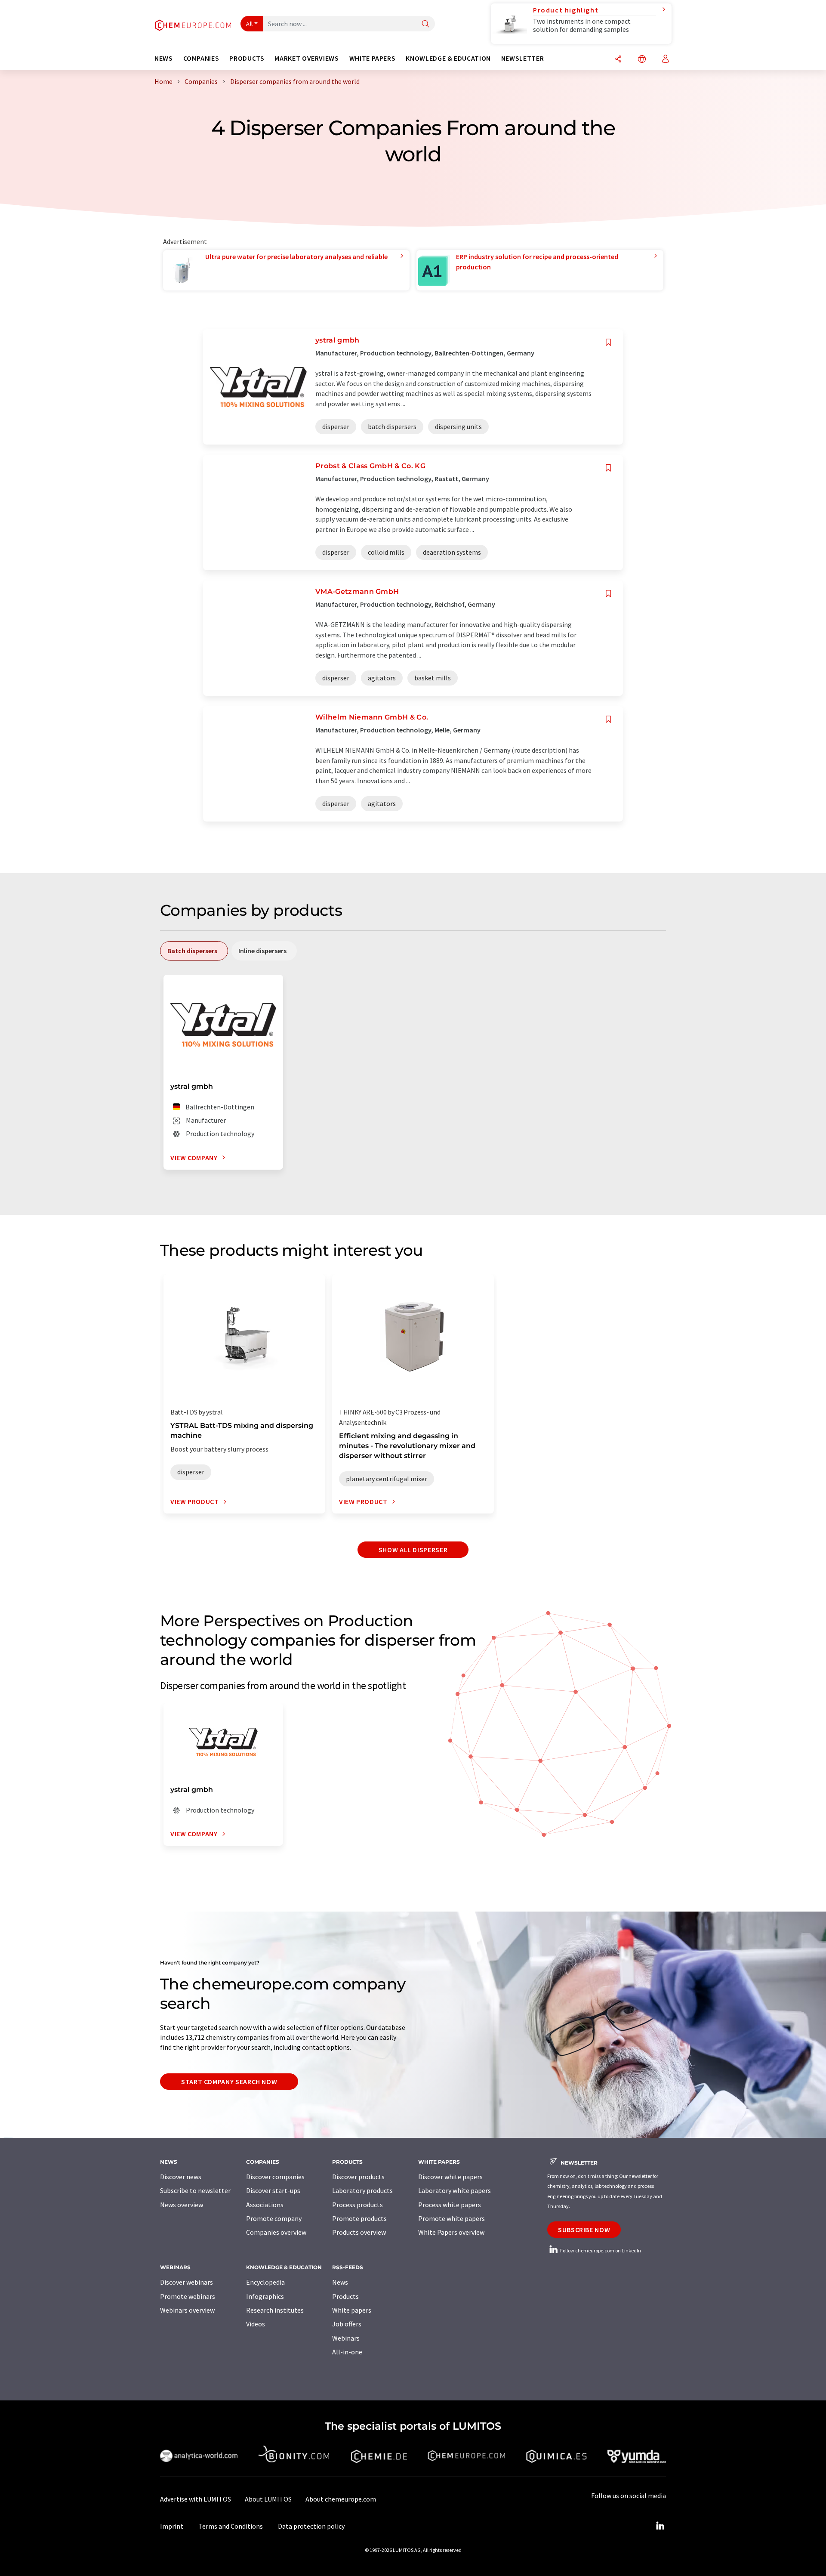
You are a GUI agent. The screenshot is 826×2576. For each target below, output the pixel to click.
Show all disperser (413, 1550)
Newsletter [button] (522, 58)
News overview (182, 2205)
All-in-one (347, 2352)
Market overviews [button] (307, 58)
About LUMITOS (268, 2499)
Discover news (181, 2177)
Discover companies (275, 2177)
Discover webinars (186, 2282)
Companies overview (276, 2232)
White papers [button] (373, 58)
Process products (358, 2205)
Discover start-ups (273, 2190)
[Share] (618, 60)
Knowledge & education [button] (448, 58)
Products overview (359, 2232)
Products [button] (247, 58)
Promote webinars (188, 2296)
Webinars (346, 2338)
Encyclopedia (265, 2282)
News (340, 2282)
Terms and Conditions (231, 2526)
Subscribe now (584, 2230)
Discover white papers (450, 2177)
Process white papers (450, 2205)
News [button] (164, 58)
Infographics (265, 2296)
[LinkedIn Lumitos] (660, 2526)
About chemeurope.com (341, 2499)
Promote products (359, 2218)
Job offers (347, 2324)
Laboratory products (362, 2190)
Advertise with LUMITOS (196, 2499)
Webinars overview (187, 2310)
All (250, 24)
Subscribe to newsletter (195, 2190)
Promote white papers (452, 2218)
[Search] (425, 24)
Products (345, 2296)
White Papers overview (451, 2232)
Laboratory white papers (455, 2190)
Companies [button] (201, 58)
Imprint (172, 2526)
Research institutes (275, 2310)
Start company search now (229, 2082)
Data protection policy (311, 2526)
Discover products (358, 2177)
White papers (352, 2310)
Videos (256, 2324)
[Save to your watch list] (608, 342)
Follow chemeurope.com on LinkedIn (600, 2250)
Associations (265, 2205)
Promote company (274, 2218)
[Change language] (642, 60)
